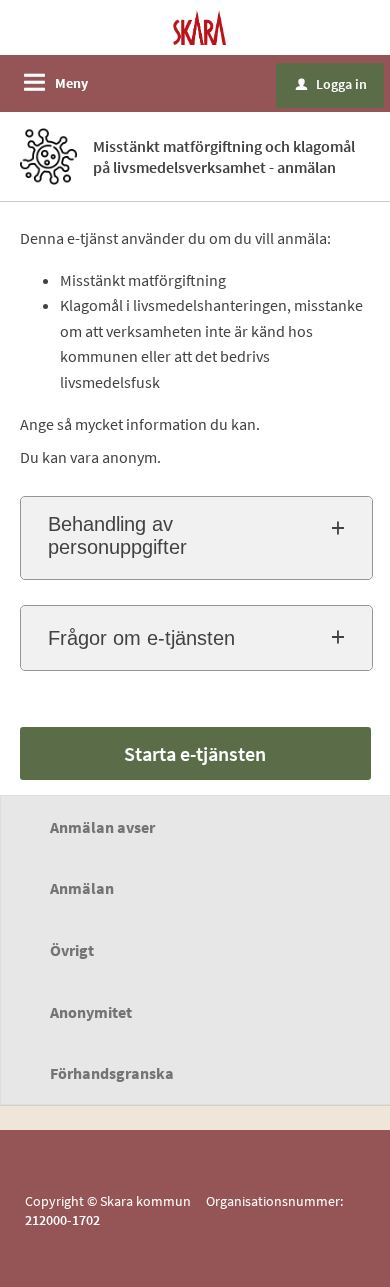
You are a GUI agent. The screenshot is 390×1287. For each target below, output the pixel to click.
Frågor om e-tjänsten (141, 638)
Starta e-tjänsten (195, 753)
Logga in (331, 84)
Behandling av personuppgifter (117, 535)
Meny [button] (71, 83)
